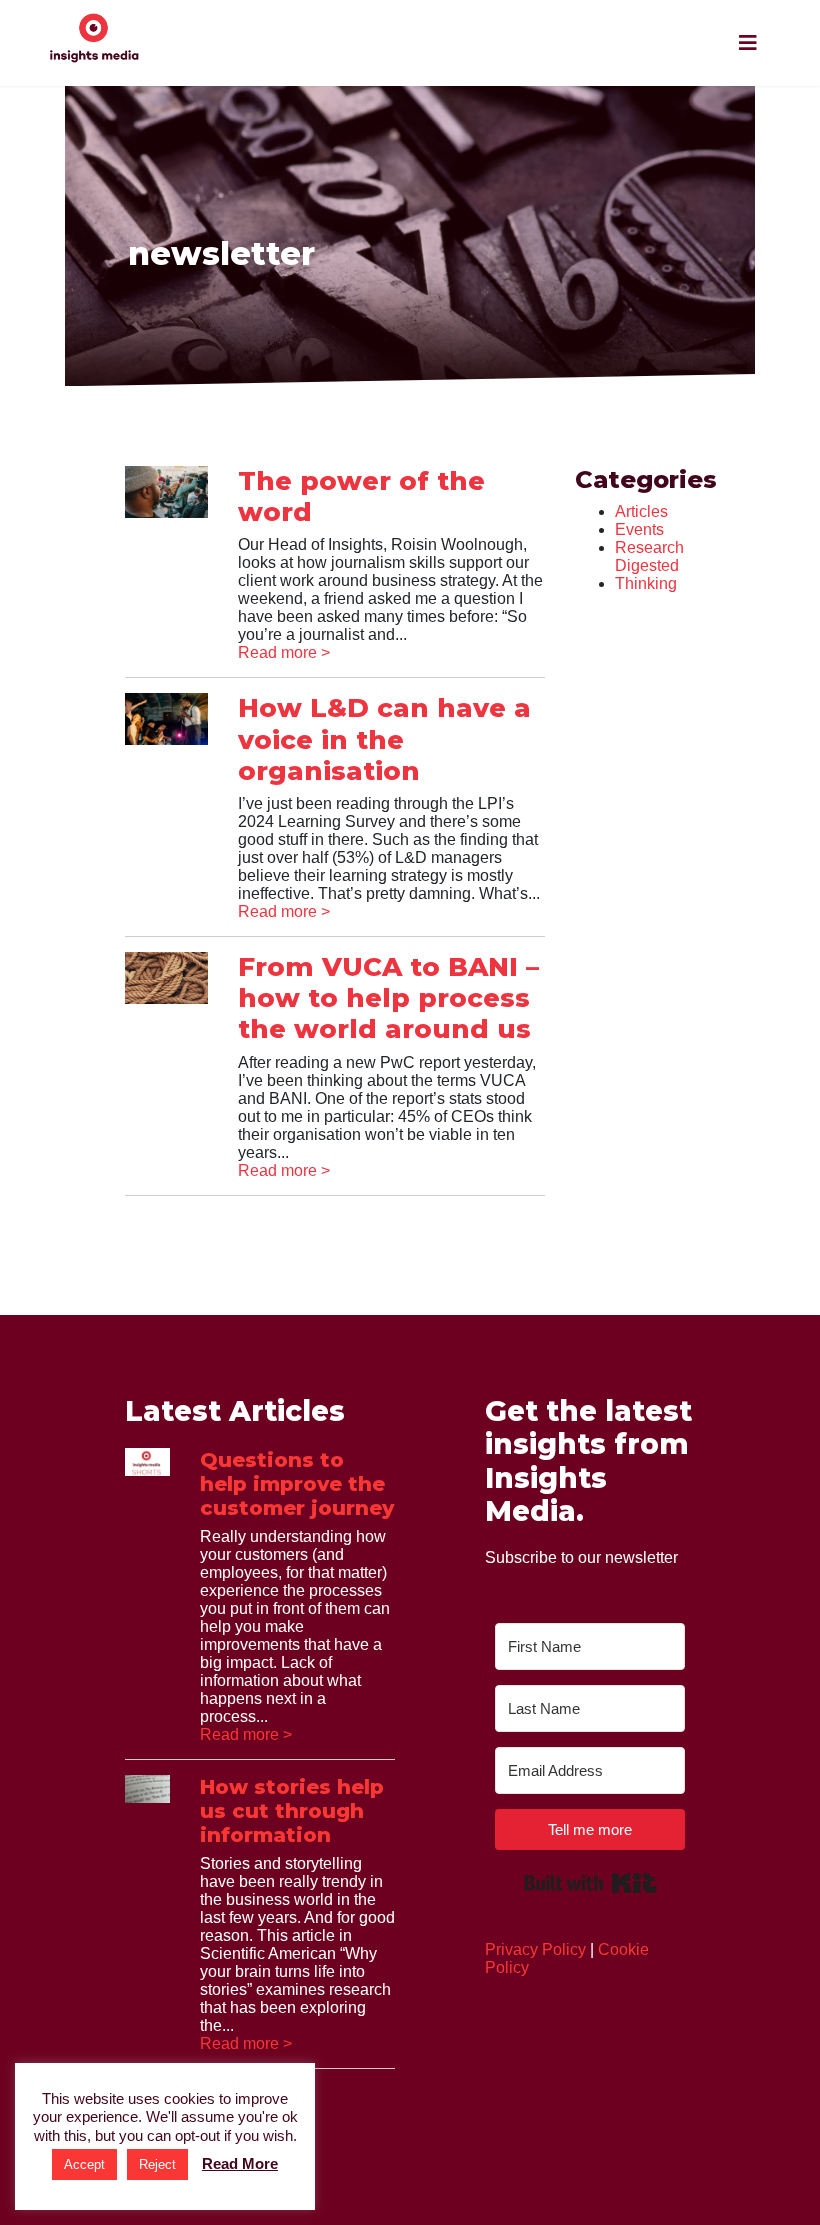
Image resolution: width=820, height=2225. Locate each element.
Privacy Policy (535, 1949)
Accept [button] (84, 2164)
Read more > (284, 652)
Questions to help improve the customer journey (297, 1484)
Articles (641, 511)
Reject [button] (157, 2164)
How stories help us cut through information (292, 1811)
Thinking (646, 583)
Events (639, 529)
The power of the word (361, 496)
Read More (240, 2163)
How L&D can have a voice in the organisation (384, 739)
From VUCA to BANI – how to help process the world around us (388, 998)
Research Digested (649, 556)
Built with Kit (590, 1883)
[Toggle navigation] (748, 43)
